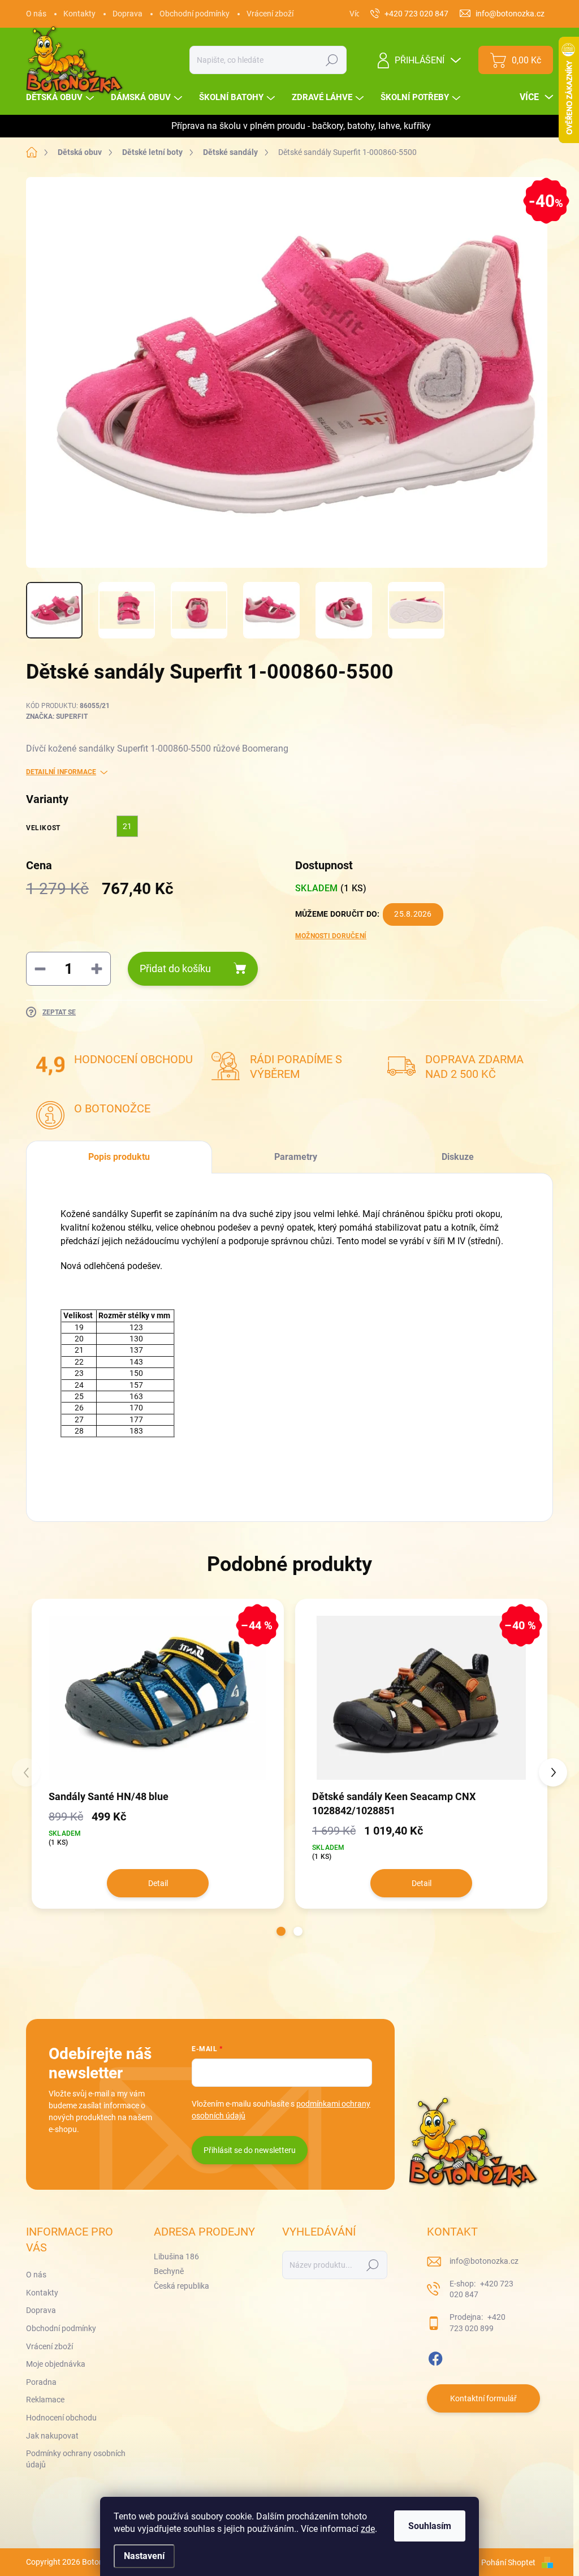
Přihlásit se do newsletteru (250, 2150)
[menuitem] (61, 98)
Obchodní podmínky (195, 14)
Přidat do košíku (175, 968)
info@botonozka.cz (484, 2261)
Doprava (128, 14)
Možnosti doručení (331, 936)
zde (368, 2529)
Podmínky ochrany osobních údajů (76, 2459)
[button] (281, 1931)
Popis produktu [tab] (119, 1157)
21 (127, 826)
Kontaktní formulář (483, 2398)
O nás (36, 14)
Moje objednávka (56, 2364)
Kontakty (79, 14)
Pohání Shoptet (509, 2562)
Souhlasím (430, 2526)
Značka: (57, 717)
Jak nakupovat (52, 2436)
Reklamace (45, 2400)
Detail (158, 1883)
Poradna (41, 2382)
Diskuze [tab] (458, 1157)
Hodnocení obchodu (61, 2418)
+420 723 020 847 (481, 2289)
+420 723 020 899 (478, 2323)
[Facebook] (435, 2357)
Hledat (332, 60)
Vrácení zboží (270, 14)
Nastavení (144, 2556)
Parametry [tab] (296, 1157)
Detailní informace (61, 772)
